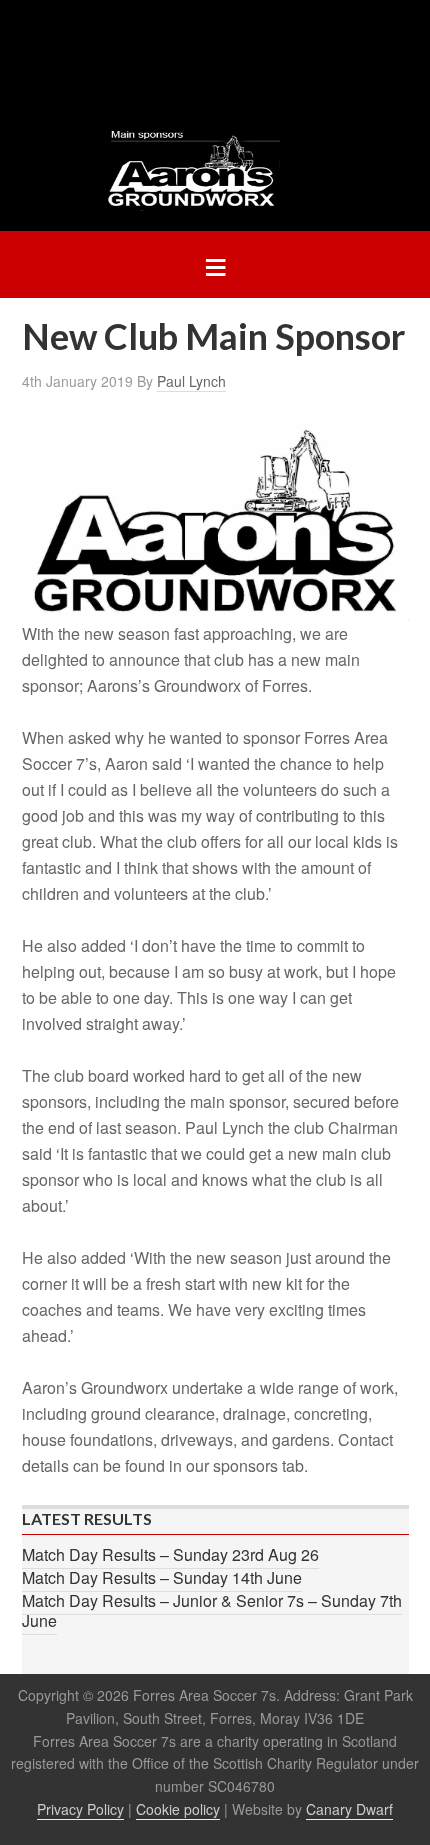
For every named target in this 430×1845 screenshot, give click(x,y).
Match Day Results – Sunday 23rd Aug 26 (170, 1554)
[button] (215, 264)
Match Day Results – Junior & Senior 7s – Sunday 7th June (212, 1611)
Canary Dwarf (349, 1809)
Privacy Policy (80, 1809)
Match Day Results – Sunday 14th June (162, 1577)
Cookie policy (178, 1809)
